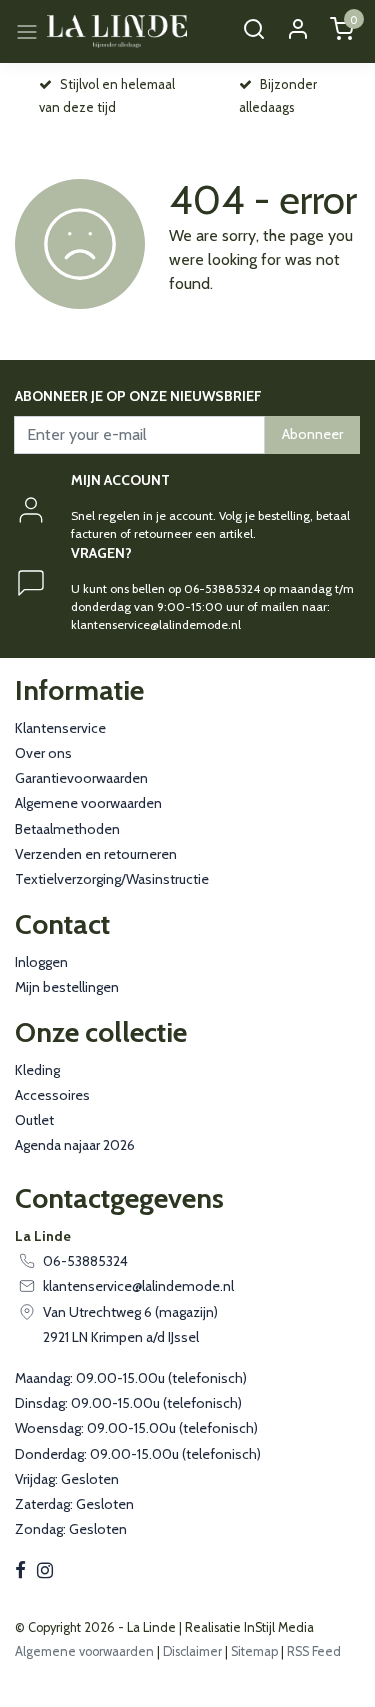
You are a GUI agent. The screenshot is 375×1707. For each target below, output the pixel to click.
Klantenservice (60, 728)
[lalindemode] (117, 31)
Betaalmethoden (67, 829)
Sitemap (254, 1651)
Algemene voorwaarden (88, 803)
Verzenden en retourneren (96, 854)
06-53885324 (85, 1261)
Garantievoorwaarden (81, 778)
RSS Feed (314, 1651)
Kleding (37, 1070)
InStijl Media (277, 1627)
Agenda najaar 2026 (75, 1145)
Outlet (34, 1120)
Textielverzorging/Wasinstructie (112, 879)
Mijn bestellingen (67, 987)
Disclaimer (192, 1651)
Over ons (43, 753)
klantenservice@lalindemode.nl (138, 1286)
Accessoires (52, 1095)
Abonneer (312, 434)
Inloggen (41, 962)
